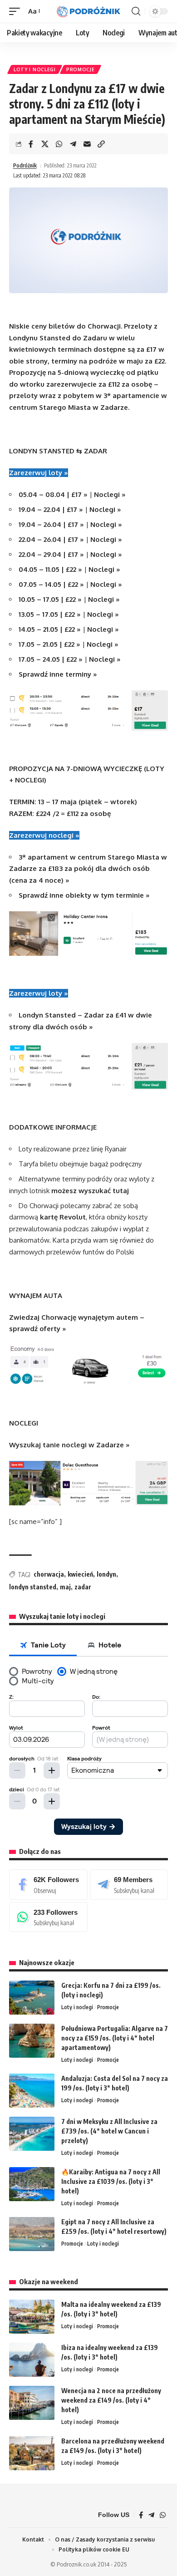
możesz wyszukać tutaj (90, 1191)
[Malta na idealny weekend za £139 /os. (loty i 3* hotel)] (32, 2317)
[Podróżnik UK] (88, 12)
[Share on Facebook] (31, 144)
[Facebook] (48, 1884)
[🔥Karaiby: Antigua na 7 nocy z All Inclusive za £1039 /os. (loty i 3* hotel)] (32, 2184)
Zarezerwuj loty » (39, 473)
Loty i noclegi (35, 69)
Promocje (81, 69)
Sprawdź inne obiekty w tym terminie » (84, 895)
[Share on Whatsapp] (59, 144)
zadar (83, 1587)
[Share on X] (45, 144)
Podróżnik (25, 165)
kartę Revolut (63, 1217)
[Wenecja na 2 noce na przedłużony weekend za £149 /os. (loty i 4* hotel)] (32, 2403)
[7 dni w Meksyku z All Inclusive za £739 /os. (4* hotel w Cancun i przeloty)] (32, 2134)
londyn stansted (33, 1587)
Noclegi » (110, 494)
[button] (17, 11)
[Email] (87, 144)
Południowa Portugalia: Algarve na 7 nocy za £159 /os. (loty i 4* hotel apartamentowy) (115, 2038)
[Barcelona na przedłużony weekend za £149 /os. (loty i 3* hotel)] (32, 2453)
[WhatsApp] (48, 1917)
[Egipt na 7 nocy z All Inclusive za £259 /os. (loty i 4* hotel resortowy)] (32, 2234)
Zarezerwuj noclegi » (44, 835)
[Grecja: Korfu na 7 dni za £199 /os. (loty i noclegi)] (32, 1998)
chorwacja (49, 1574)
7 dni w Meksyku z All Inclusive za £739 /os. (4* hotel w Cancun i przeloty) (109, 2131)
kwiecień (80, 1574)
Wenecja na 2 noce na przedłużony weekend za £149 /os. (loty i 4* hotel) (111, 2400)
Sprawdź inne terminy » (58, 674)
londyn (106, 1574)
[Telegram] (129, 1884)
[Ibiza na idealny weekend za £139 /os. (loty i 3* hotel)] (32, 2360)
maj (65, 1587)
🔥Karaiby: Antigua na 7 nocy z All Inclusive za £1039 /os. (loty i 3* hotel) (111, 2181)
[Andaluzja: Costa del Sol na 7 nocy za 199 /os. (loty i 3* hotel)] (32, 2091)
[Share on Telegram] (73, 144)
